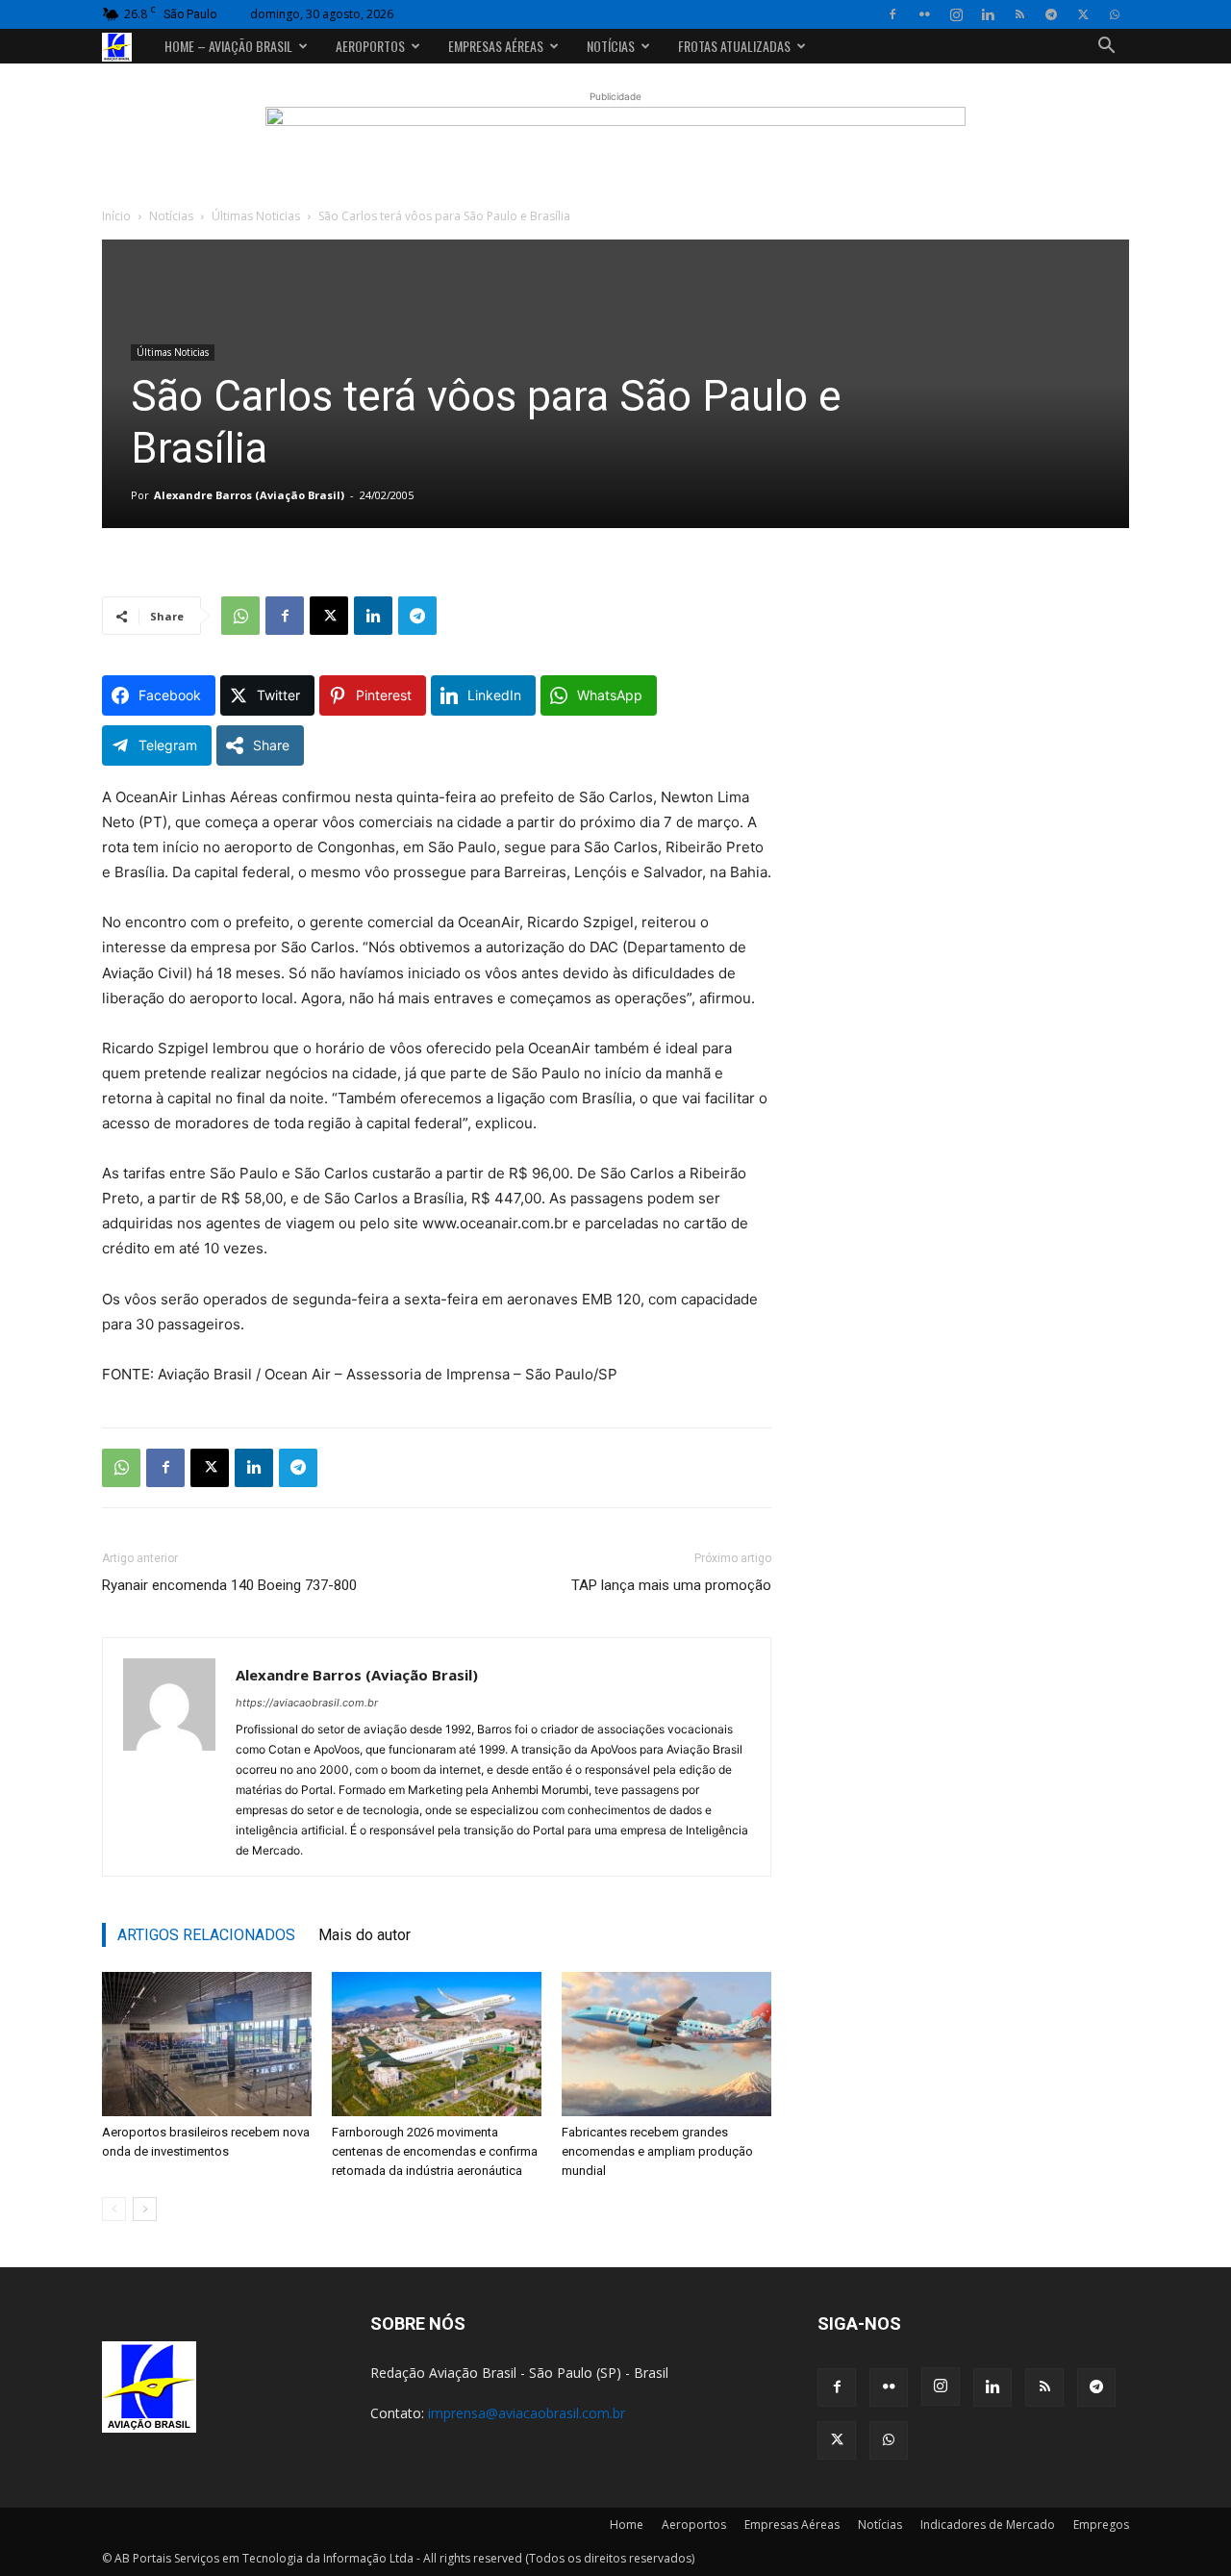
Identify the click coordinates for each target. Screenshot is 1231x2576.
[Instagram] (956, 14)
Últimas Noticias (256, 216)
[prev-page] (114, 2209)
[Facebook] (892, 14)
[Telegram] (1051, 14)
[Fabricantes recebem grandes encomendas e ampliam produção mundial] (666, 2044)
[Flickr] (924, 14)
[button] (1106, 48)
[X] (1083, 14)
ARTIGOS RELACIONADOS (206, 1935)
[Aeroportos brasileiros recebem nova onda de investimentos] (207, 2044)
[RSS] (1019, 14)
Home (627, 2525)
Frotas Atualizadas (734, 46)
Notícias (611, 46)
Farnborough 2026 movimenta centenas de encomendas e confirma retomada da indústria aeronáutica (435, 2151)
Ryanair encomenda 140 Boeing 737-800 (229, 1585)
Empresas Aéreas (496, 46)
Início (116, 216)
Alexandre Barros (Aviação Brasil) (249, 495)
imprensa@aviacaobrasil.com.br (527, 2413)
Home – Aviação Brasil (228, 46)
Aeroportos (370, 46)
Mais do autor (364, 1935)
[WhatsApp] (1115, 14)
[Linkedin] (988, 14)
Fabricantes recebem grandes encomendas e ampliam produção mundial (657, 2151)
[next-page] (145, 2209)
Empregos (1101, 2525)
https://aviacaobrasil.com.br (307, 1703)
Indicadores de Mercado (988, 2525)
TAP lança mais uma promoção (671, 1585)
